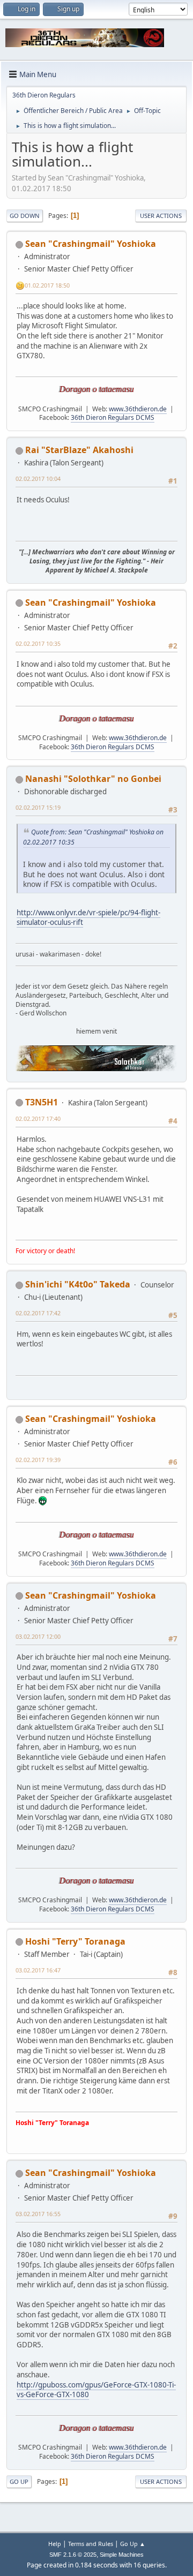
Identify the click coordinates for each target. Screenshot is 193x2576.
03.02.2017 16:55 (38, 2214)
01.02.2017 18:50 (47, 285)
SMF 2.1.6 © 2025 (73, 2555)
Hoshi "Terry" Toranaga (75, 1941)
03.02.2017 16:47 (38, 1970)
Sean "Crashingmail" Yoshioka (91, 244)
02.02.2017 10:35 (38, 643)
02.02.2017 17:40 (38, 1118)
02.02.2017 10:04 (38, 479)
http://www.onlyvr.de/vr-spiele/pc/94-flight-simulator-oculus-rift (88, 918)
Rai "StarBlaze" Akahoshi (79, 450)
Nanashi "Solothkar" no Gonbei (93, 779)
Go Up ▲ (133, 2544)
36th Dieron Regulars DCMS (113, 417)
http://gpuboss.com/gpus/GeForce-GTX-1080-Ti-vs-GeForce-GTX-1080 (96, 2390)
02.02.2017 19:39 (38, 1460)
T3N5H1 (42, 1102)
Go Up (19, 2481)
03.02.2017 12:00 (38, 1636)
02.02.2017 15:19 (38, 807)
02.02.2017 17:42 (38, 1313)
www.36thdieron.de (138, 409)
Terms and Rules (91, 2544)
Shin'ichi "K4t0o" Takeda (78, 1284)
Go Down (25, 216)
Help (55, 2544)
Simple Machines (122, 2555)
